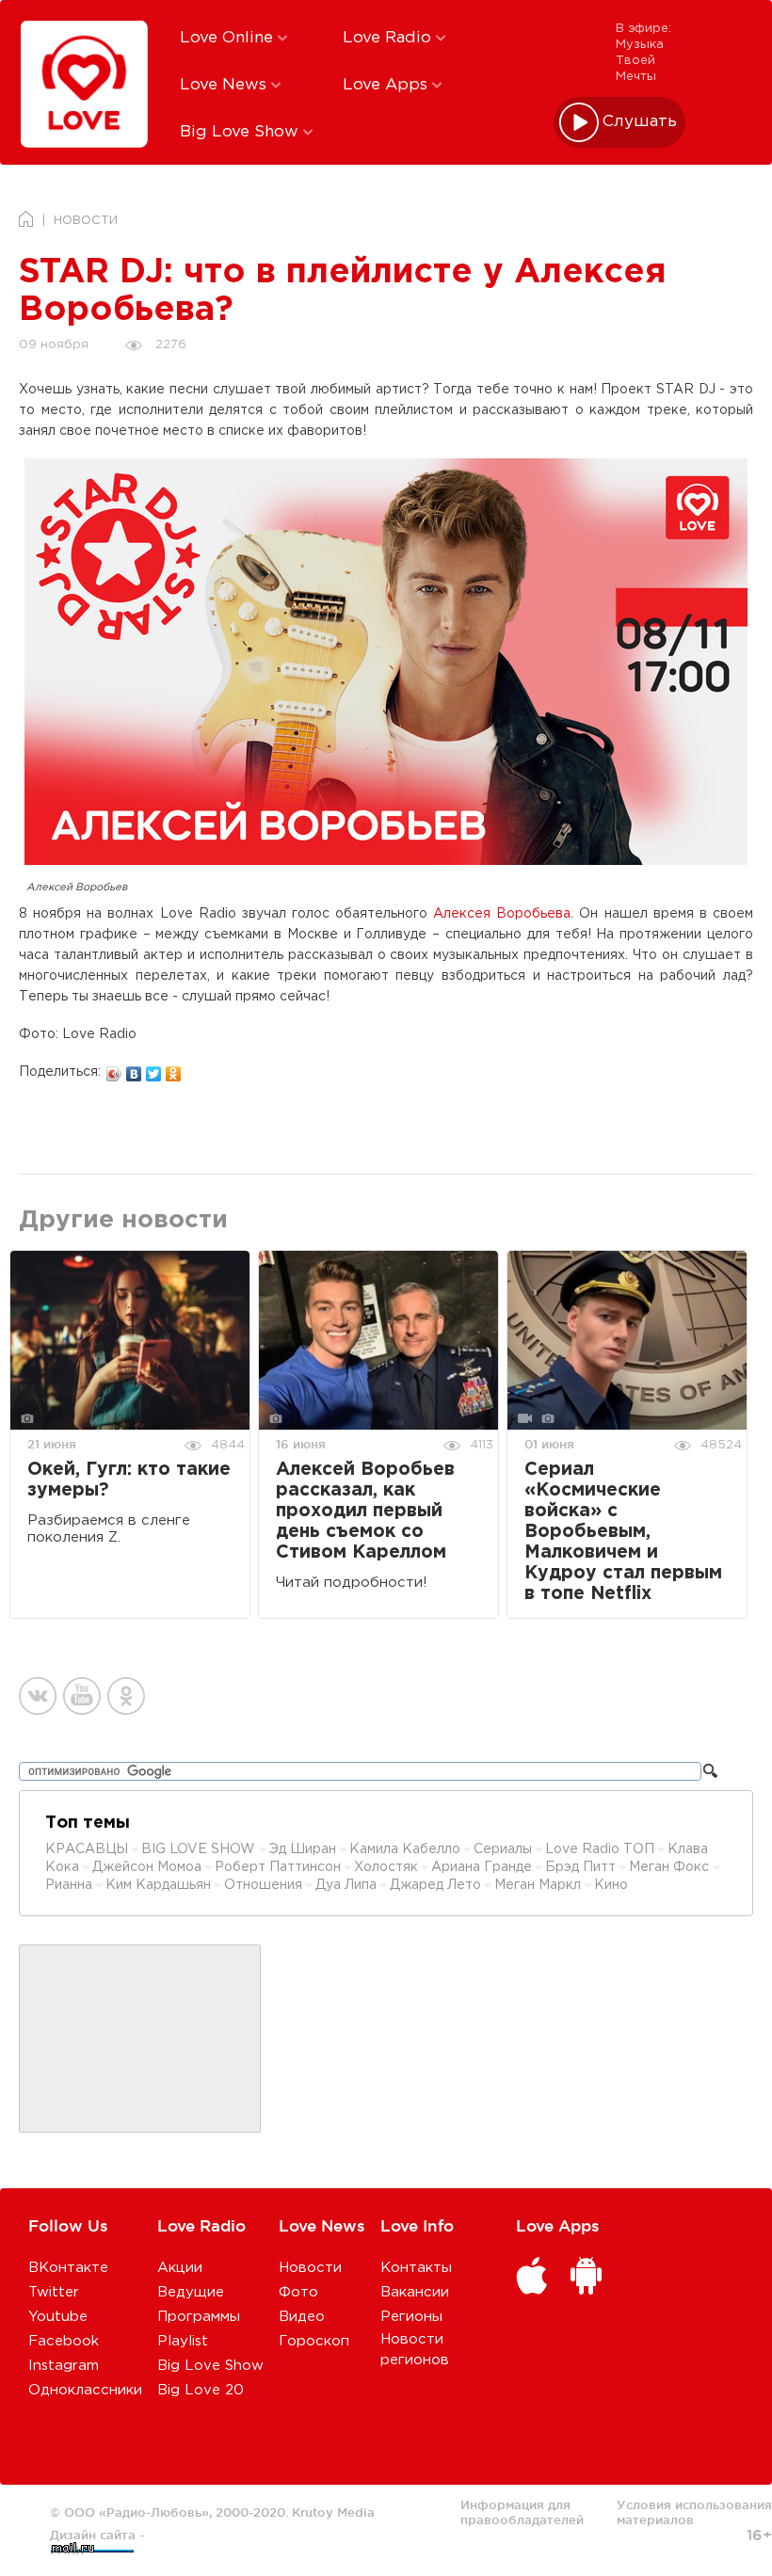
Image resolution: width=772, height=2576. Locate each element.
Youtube (58, 2317)
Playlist (183, 2341)
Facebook (64, 2341)
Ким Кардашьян (158, 1885)
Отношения (263, 1885)
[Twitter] (154, 1069)
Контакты (416, 2268)
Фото (298, 2292)
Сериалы (503, 1849)
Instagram (64, 2366)
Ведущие (191, 2292)
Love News (225, 85)
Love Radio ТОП (600, 1849)
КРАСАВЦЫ (87, 1849)
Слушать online (640, 122)
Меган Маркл (538, 1885)
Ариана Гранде (482, 1867)
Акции (180, 2268)
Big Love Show (241, 132)
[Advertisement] (140, 2040)
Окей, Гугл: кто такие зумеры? (129, 1480)
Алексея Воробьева (502, 914)
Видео (302, 2317)
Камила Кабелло (405, 1849)
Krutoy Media (333, 2512)
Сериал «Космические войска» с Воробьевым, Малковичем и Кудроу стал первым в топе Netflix (623, 1532)
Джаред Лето (435, 1885)
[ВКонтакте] (134, 1069)
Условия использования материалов (694, 2512)
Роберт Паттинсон (278, 1867)
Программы (199, 2317)
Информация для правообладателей (522, 2512)
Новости (310, 2268)
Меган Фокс (671, 1867)
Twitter (54, 2292)
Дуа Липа (346, 1885)
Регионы (411, 2317)
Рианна (69, 1885)
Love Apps (387, 85)
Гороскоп (314, 2341)
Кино (611, 1885)
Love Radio (389, 38)
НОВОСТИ (86, 221)
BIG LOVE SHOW (200, 1849)
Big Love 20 (201, 2390)
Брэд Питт (580, 1867)
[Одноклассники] (174, 1069)
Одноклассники (85, 2390)
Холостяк (386, 1867)
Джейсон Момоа (147, 1867)
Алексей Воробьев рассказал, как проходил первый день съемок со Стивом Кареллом (365, 1511)
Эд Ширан (303, 1849)
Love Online (229, 38)
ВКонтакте (68, 2268)
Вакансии (415, 2292)
